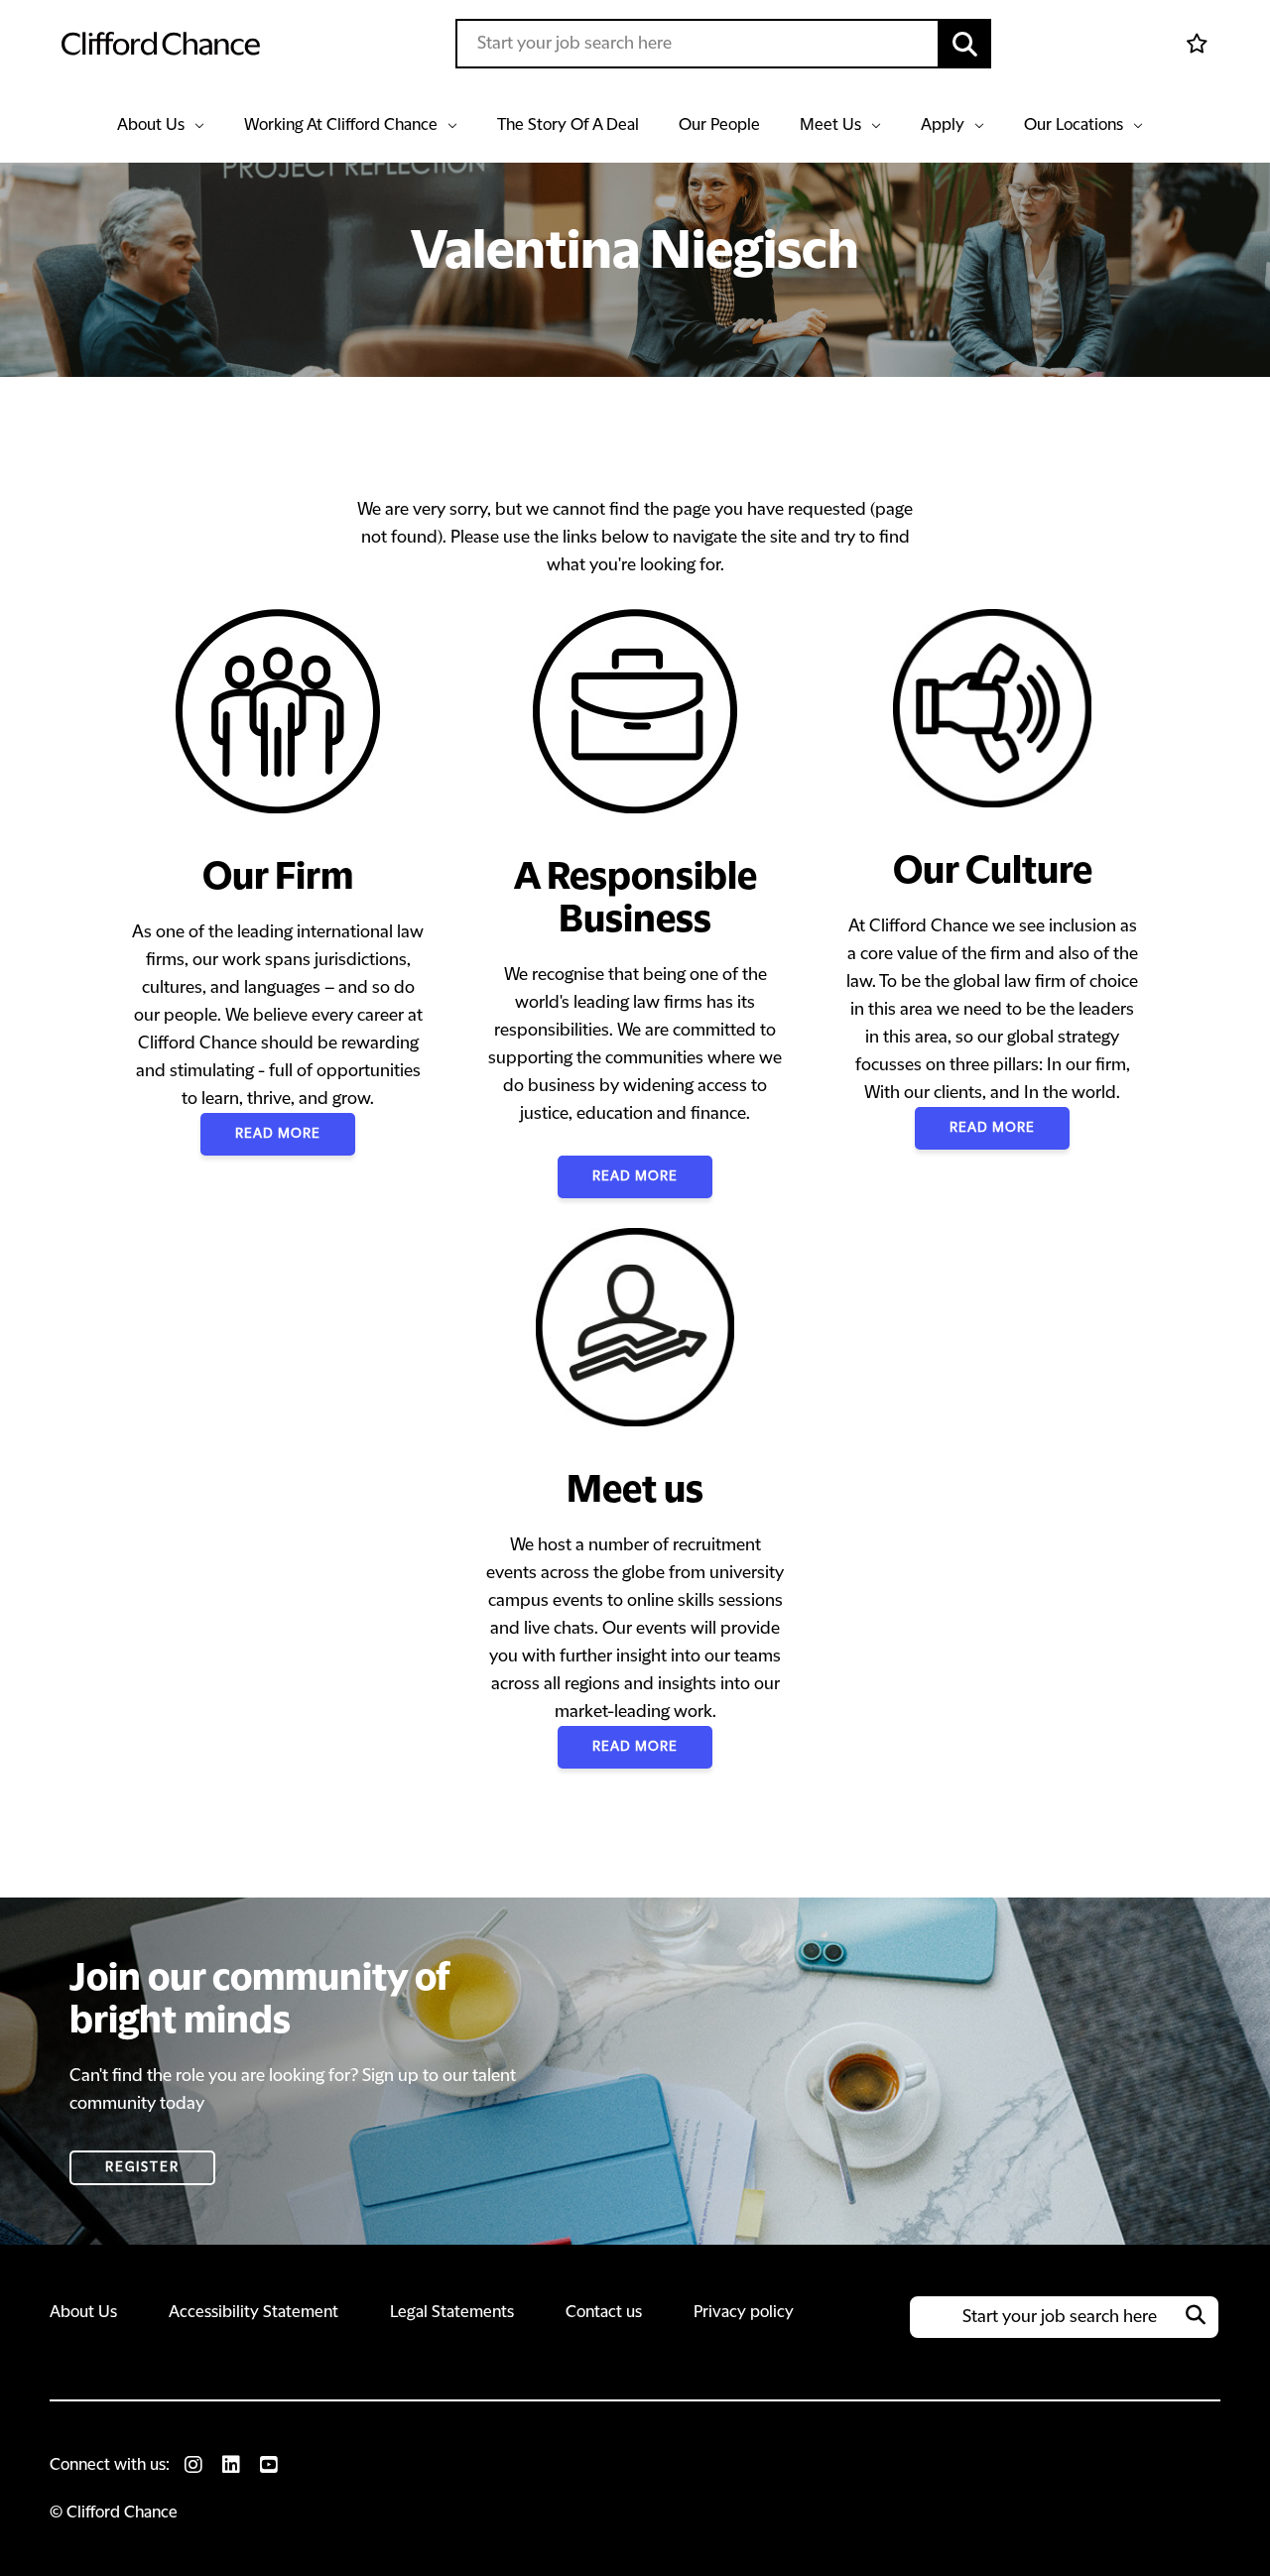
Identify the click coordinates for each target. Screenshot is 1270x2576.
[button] (965, 44)
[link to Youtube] (269, 2465)
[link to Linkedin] (231, 2465)
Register (142, 2167)
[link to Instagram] (193, 2465)
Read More (278, 1134)
